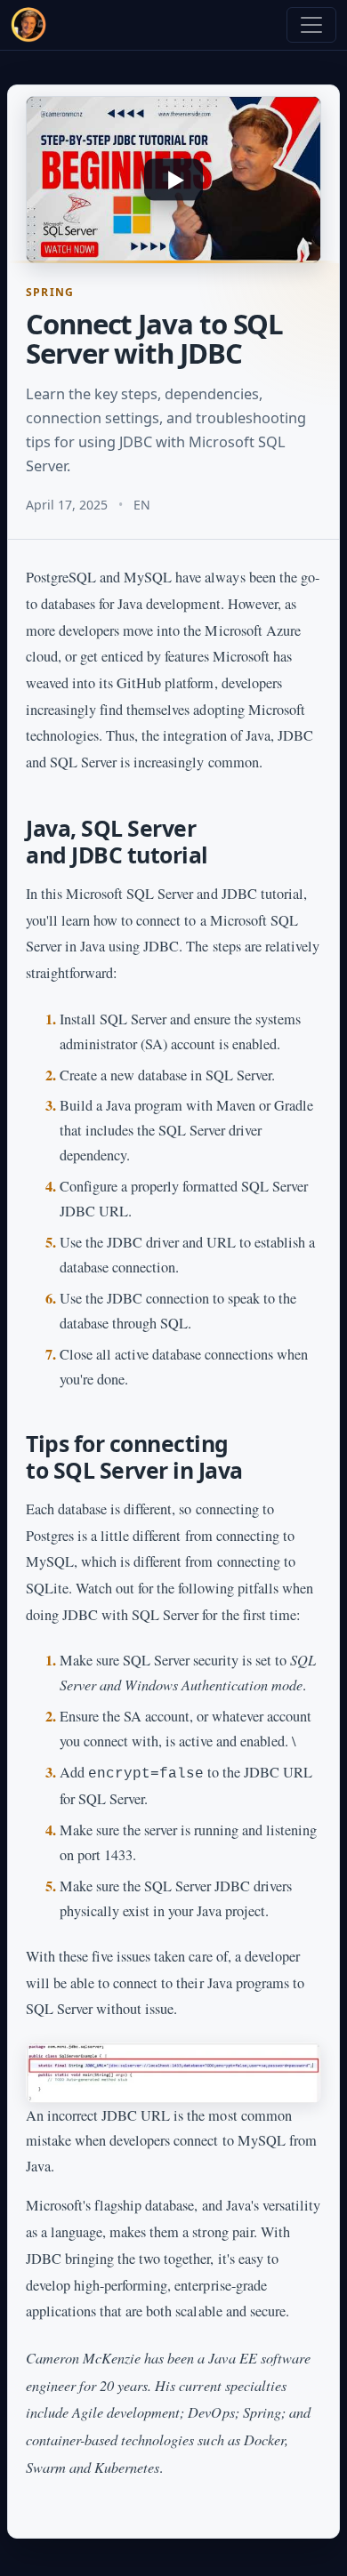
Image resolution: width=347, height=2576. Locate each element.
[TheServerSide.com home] (28, 25)
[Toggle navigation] (311, 25)
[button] (173, 180)
